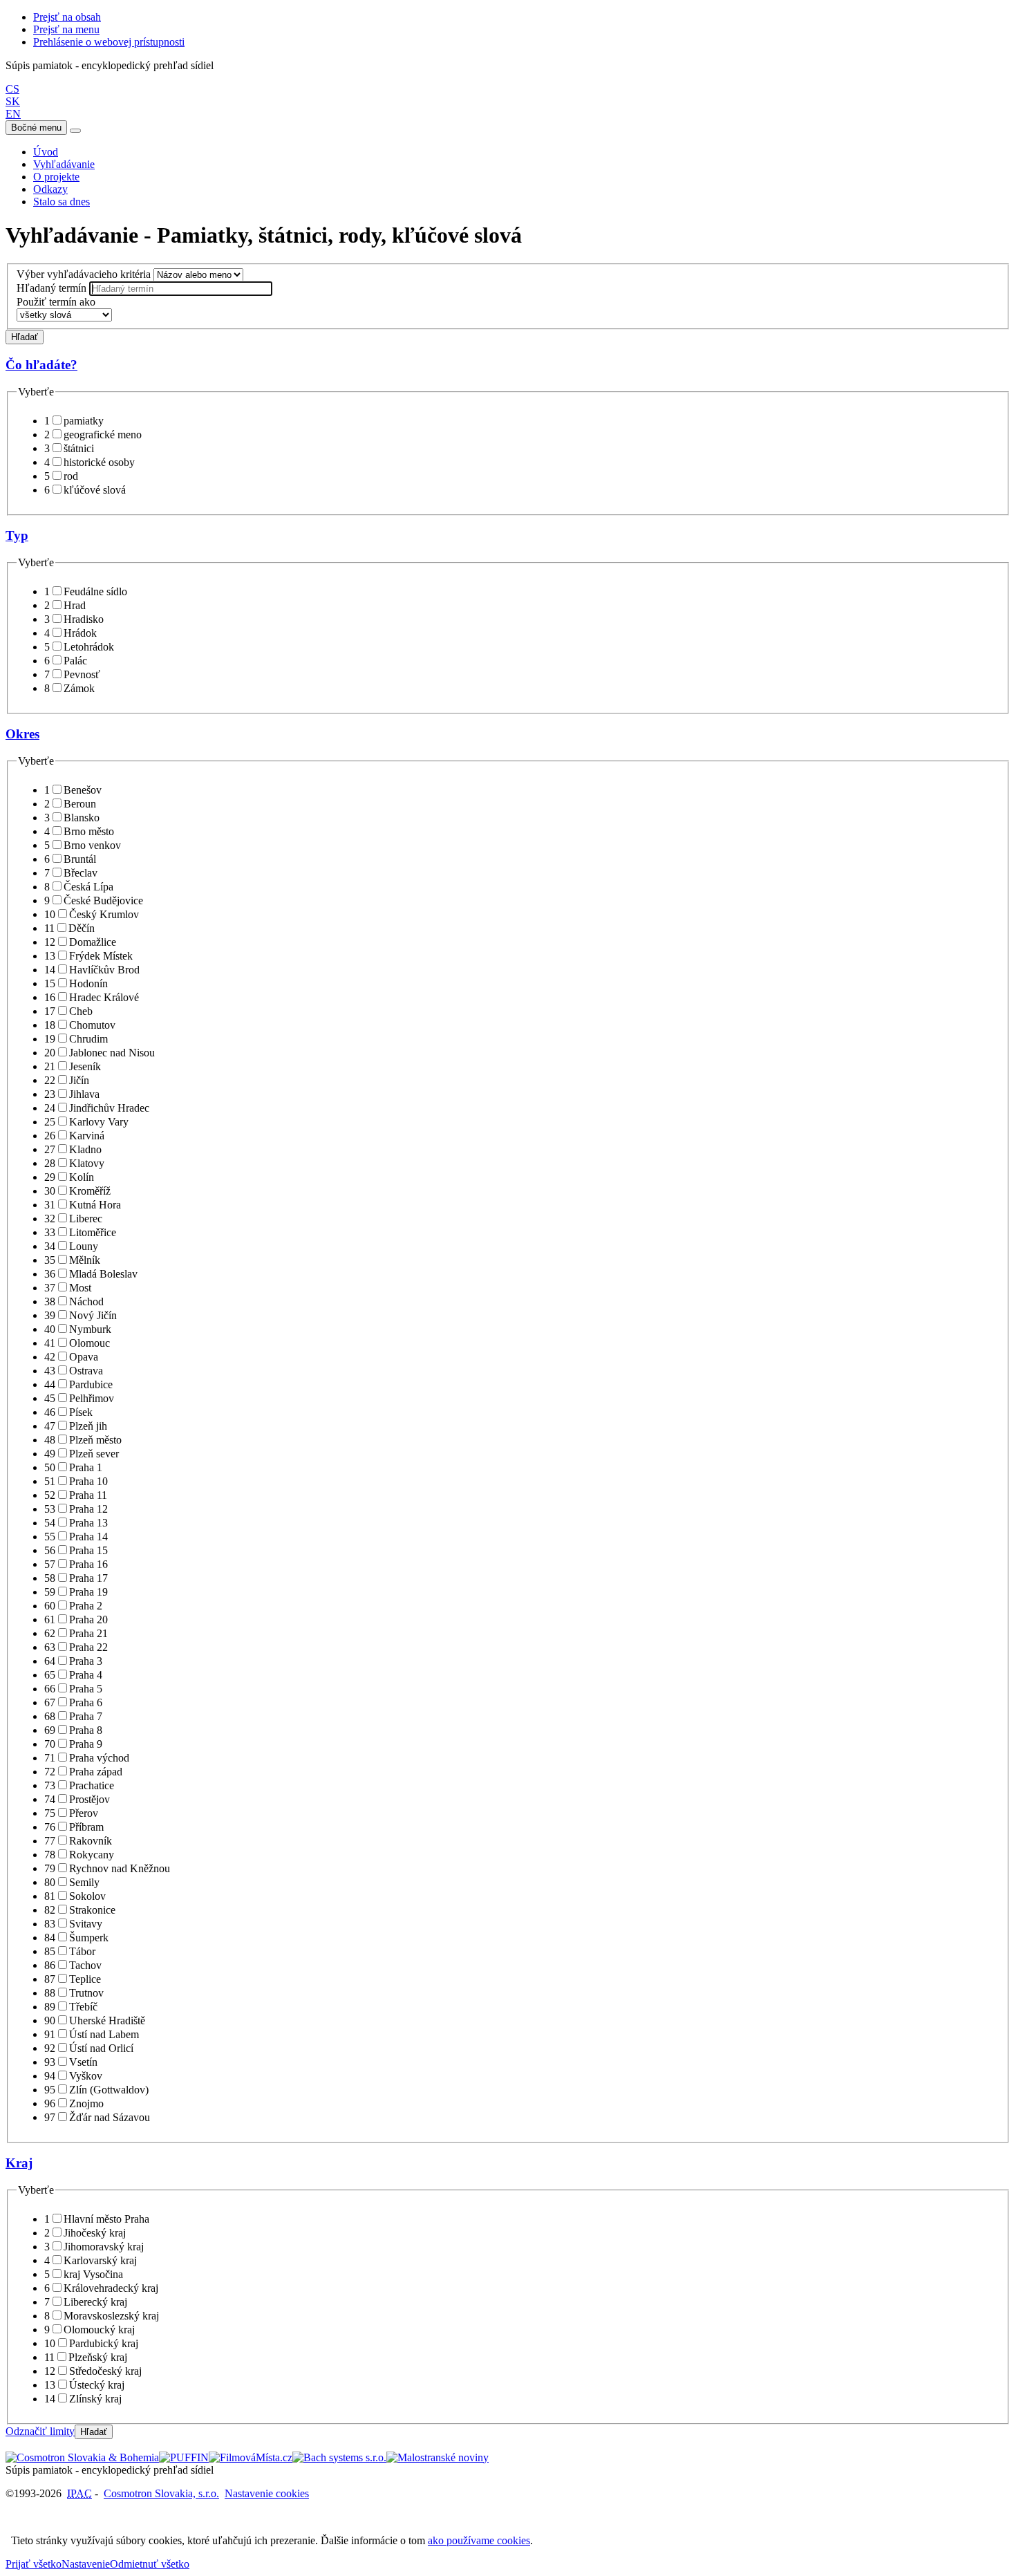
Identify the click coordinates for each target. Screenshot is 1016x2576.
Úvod (46, 152)
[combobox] (181, 289)
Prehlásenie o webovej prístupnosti (109, 42)
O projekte (56, 177)
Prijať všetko (34, 2564)
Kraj (19, 2163)
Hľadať (25, 337)
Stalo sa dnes (62, 202)
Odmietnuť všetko (150, 2564)
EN (13, 114)
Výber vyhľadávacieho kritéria (84, 274)
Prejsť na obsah (67, 17)
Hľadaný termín (51, 288)
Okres (22, 734)
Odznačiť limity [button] (40, 2431)
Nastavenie (86, 2564)
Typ (17, 535)
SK (13, 101)
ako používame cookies (479, 2540)
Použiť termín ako (56, 302)
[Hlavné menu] (75, 131)
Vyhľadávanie (64, 164)
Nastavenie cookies (267, 2493)
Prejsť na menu (66, 29)
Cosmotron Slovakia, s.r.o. (161, 2493)
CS (12, 89)
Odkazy (50, 189)
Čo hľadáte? (41, 365)
